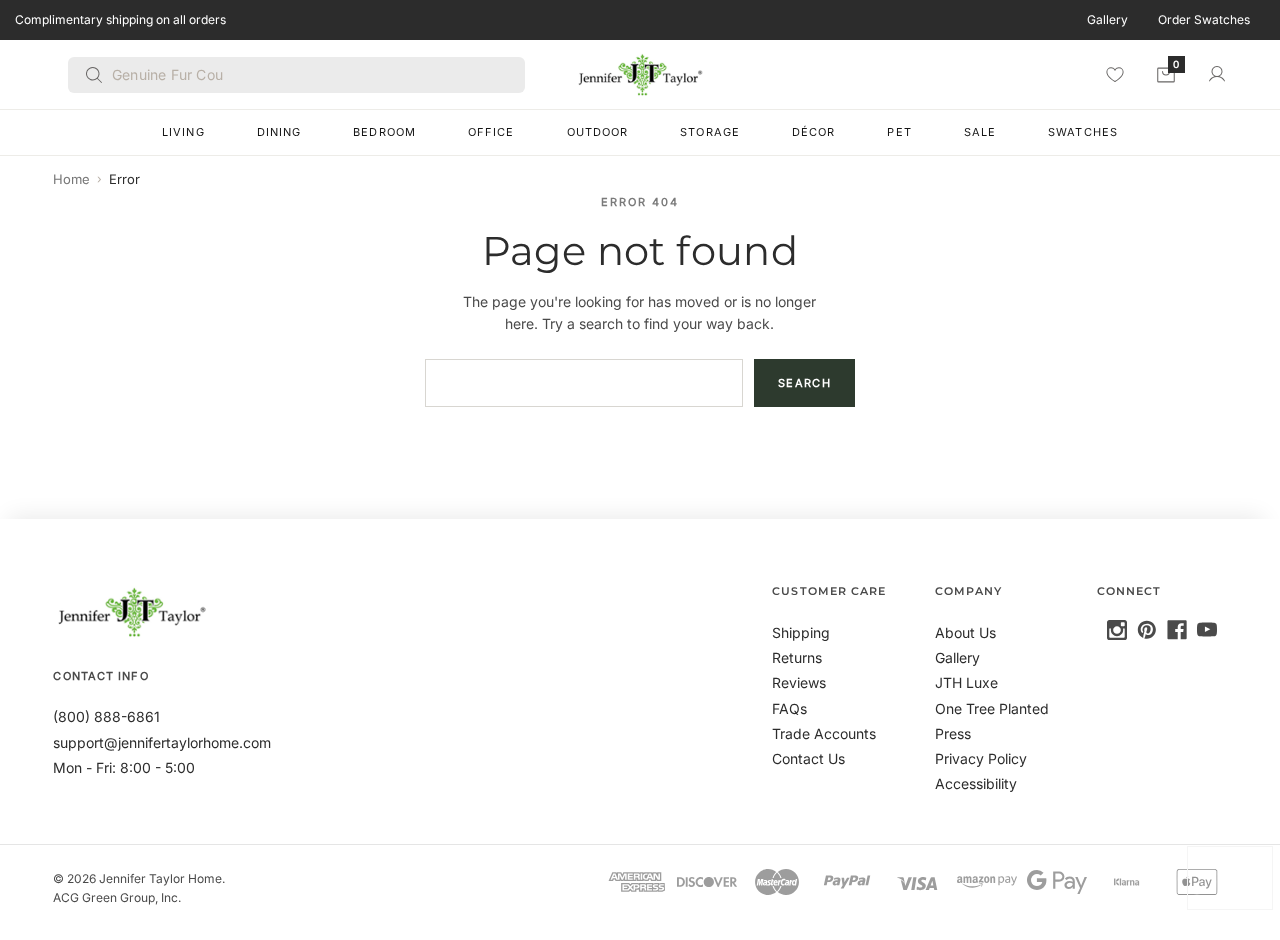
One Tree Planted (992, 708)
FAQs (789, 708)
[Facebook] (1177, 630)
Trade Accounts (824, 733)
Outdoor (598, 132)
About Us (965, 632)
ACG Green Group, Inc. (117, 897)
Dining (279, 132)
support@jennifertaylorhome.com (162, 742)
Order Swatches (1204, 19)
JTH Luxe (966, 682)
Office (491, 132)
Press (953, 733)
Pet (899, 132)
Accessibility (976, 783)
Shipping (801, 632)
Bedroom (384, 132)
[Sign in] (1217, 74)
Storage (710, 132)
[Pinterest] (1147, 630)
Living (183, 132)
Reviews (799, 682)
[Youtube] (1207, 630)
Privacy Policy (981, 758)
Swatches (1083, 132)
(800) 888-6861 (106, 716)
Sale (980, 132)
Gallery (1107, 19)
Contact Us (808, 758)
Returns (797, 657)
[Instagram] (1117, 630)
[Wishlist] (1115, 74)
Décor (814, 132)
